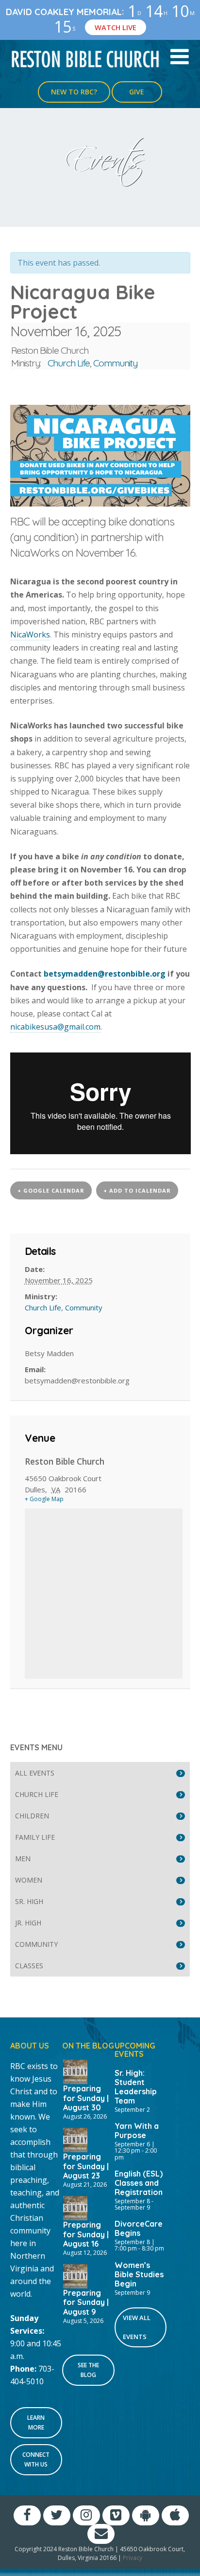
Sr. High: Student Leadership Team (136, 2087)
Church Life (69, 363)
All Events (35, 1773)
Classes (29, 1966)
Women (29, 1880)
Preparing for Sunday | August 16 (86, 2234)
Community (115, 363)
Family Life (35, 1837)
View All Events (137, 2327)
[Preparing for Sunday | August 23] (75, 2139)
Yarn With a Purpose (137, 2131)
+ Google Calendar (51, 1190)
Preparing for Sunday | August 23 (86, 2166)
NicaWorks (30, 635)
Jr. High (28, 1923)
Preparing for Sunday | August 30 (86, 2098)
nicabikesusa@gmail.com (55, 1027)
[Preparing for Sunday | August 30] (75, 2071)
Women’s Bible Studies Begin (139, 2274)
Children (32, 1816)
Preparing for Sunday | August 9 (86, 2302)
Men (23, 1859)
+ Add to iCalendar (137, 1190)
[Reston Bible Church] (86, 58)
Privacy (133, 2558)
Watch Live (116, 27)
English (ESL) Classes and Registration (139, 2183)
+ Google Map (44, 1499)
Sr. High (29, 1901)
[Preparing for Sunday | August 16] (75, 2207)
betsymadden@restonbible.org (105, 974)
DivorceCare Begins (139, 2228)
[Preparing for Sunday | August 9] (75, 2275)
